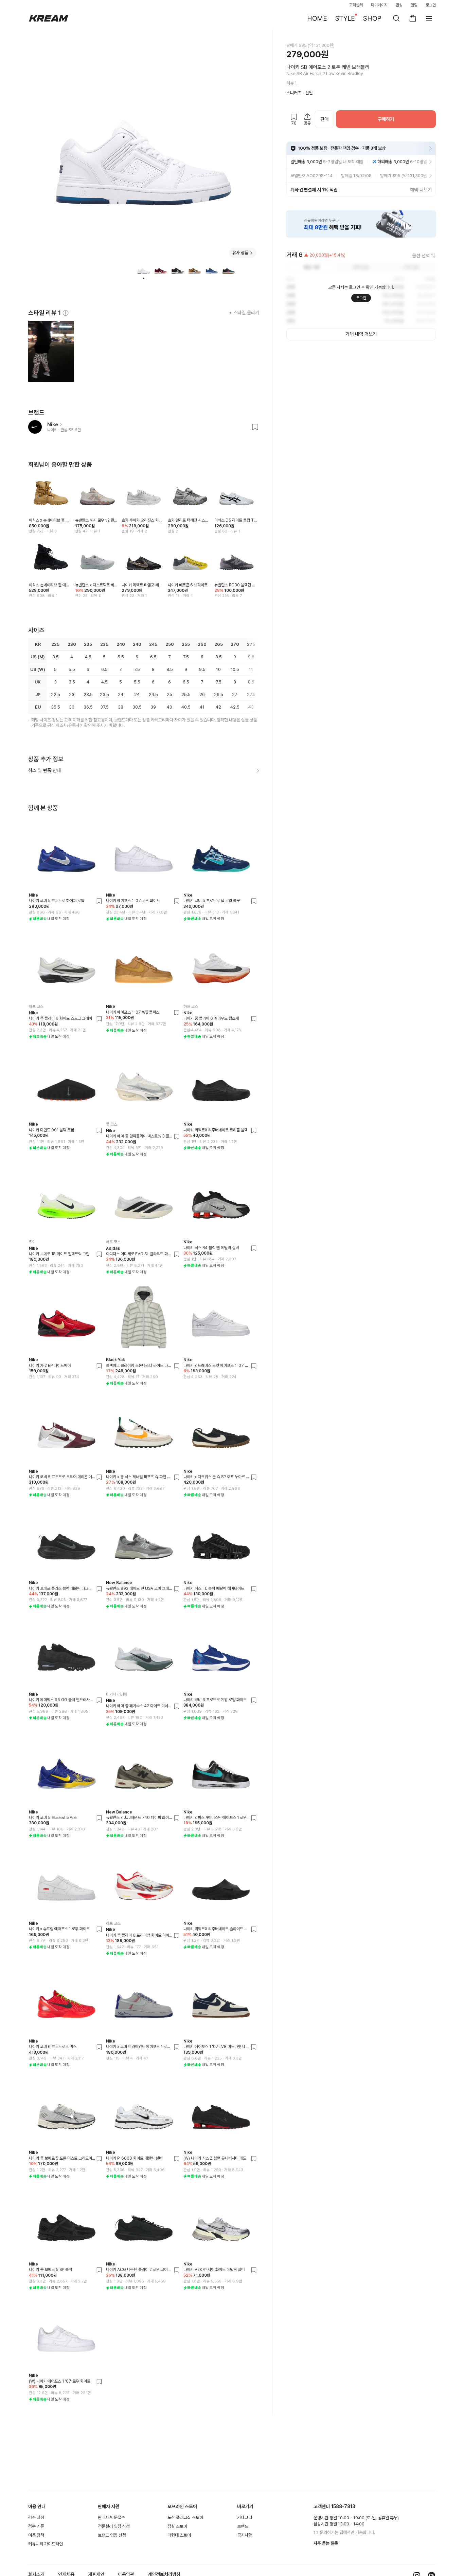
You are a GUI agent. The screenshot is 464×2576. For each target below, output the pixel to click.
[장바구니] (413, 18)
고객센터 (356, 5)
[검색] (396, 18)
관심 (399, 5)
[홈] (49, 18)
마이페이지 (379, 5)
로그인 (431, 5)
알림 (414, 5)
